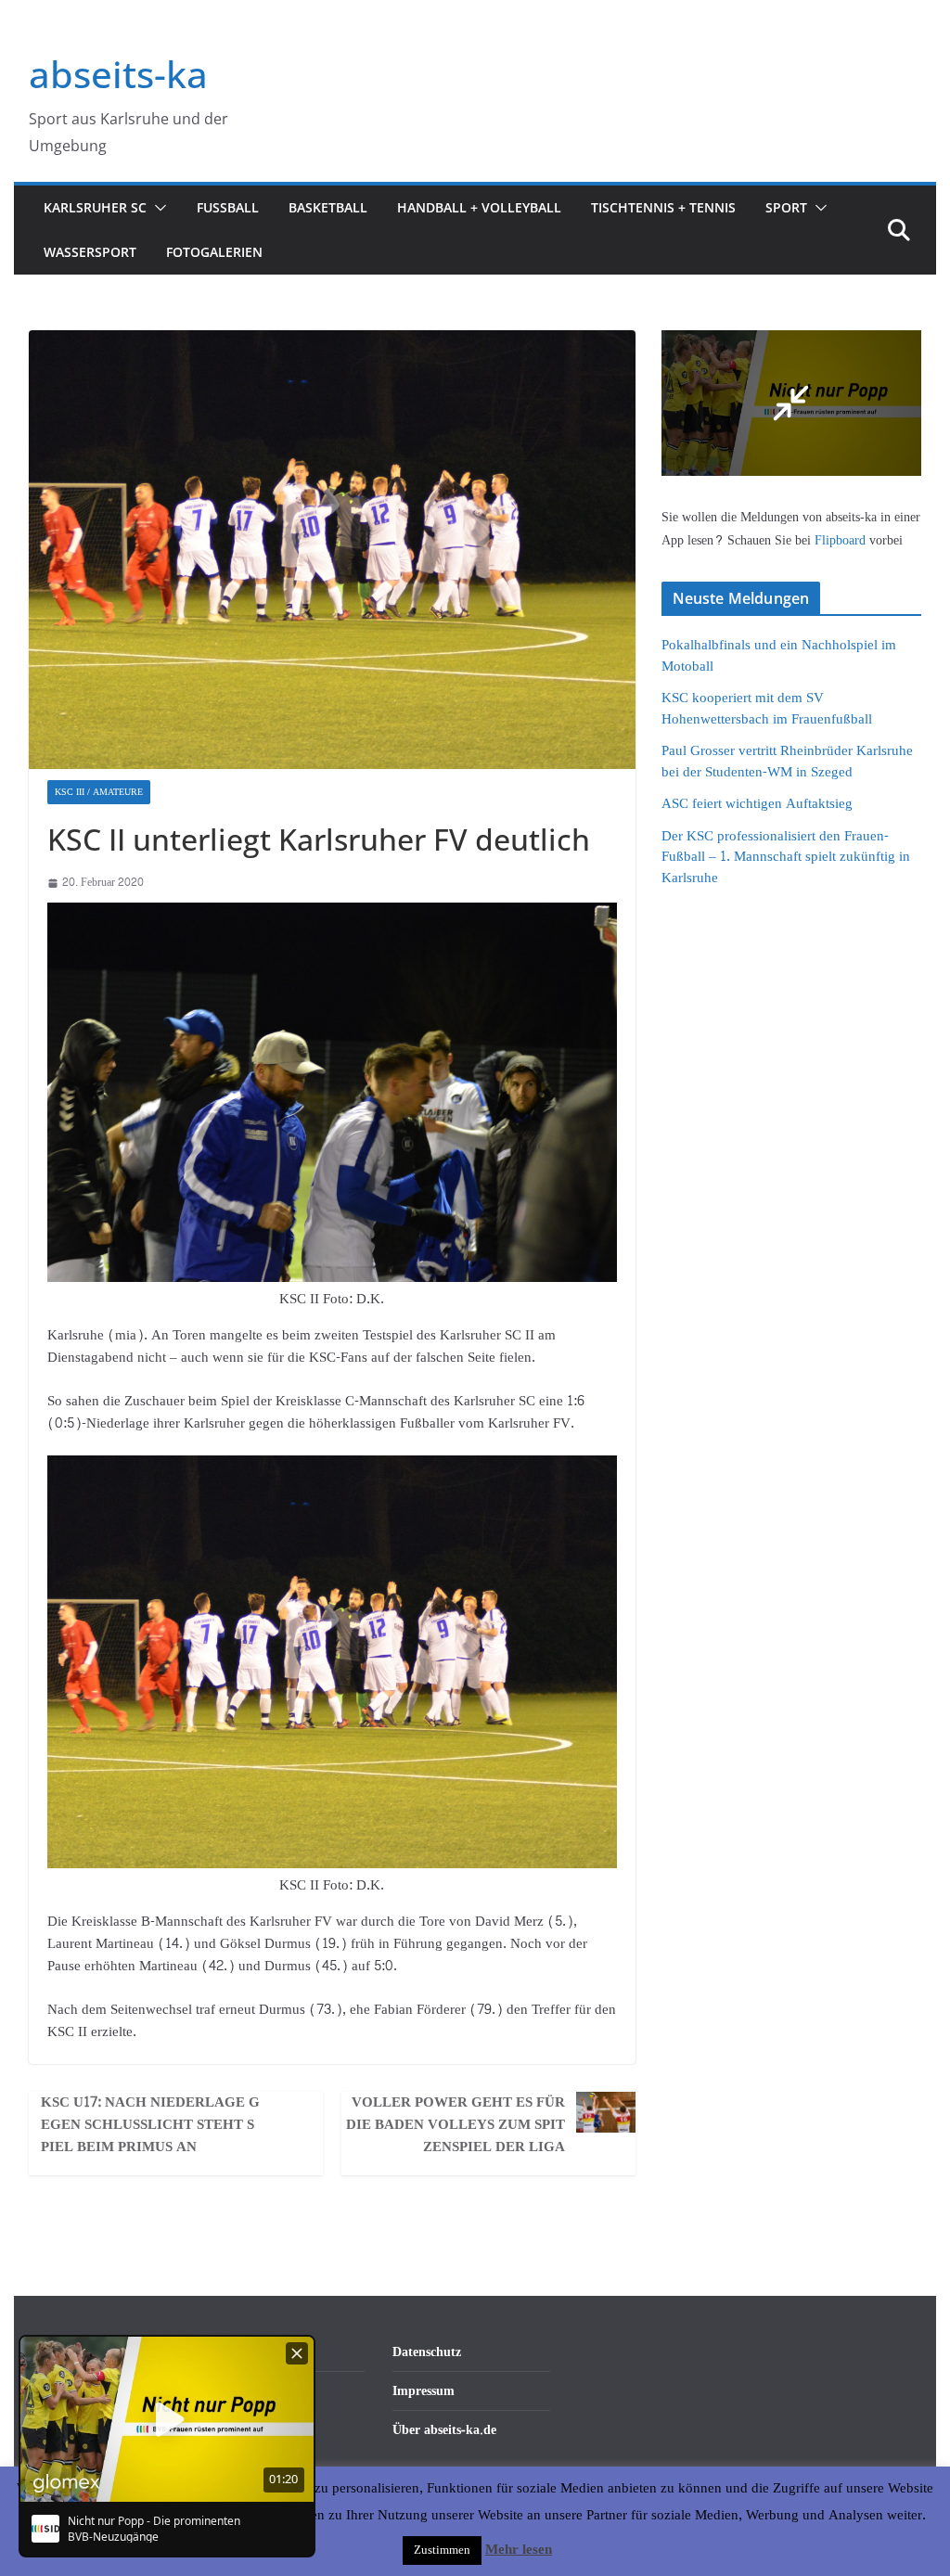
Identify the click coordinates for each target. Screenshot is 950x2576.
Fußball (228, 207)
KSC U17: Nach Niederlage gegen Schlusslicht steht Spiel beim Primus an (150, 2125)
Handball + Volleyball (479, 207)
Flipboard (842, 540)
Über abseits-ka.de (444, 2430)
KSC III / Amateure (99, 792)
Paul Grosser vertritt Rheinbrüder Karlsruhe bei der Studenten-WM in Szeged (787, 762)
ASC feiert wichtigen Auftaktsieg (757, 804)
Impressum (424, 2391)
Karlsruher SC (95, 207)
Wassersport (90, 252)
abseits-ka (118, 74)
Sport (786, 207)
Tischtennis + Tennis (663, 207)
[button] (157, 208)
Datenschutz (427, 2352)
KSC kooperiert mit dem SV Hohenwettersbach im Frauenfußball (767, 709)
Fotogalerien (214, 252)
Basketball (328, 207)
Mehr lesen (519, 2550)
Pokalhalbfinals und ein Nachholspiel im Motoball (779, 656)
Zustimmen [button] (442, 2550)
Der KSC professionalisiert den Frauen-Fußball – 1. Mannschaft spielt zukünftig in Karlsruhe (786, 857)
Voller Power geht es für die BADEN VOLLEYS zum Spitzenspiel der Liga (456, 2125)
